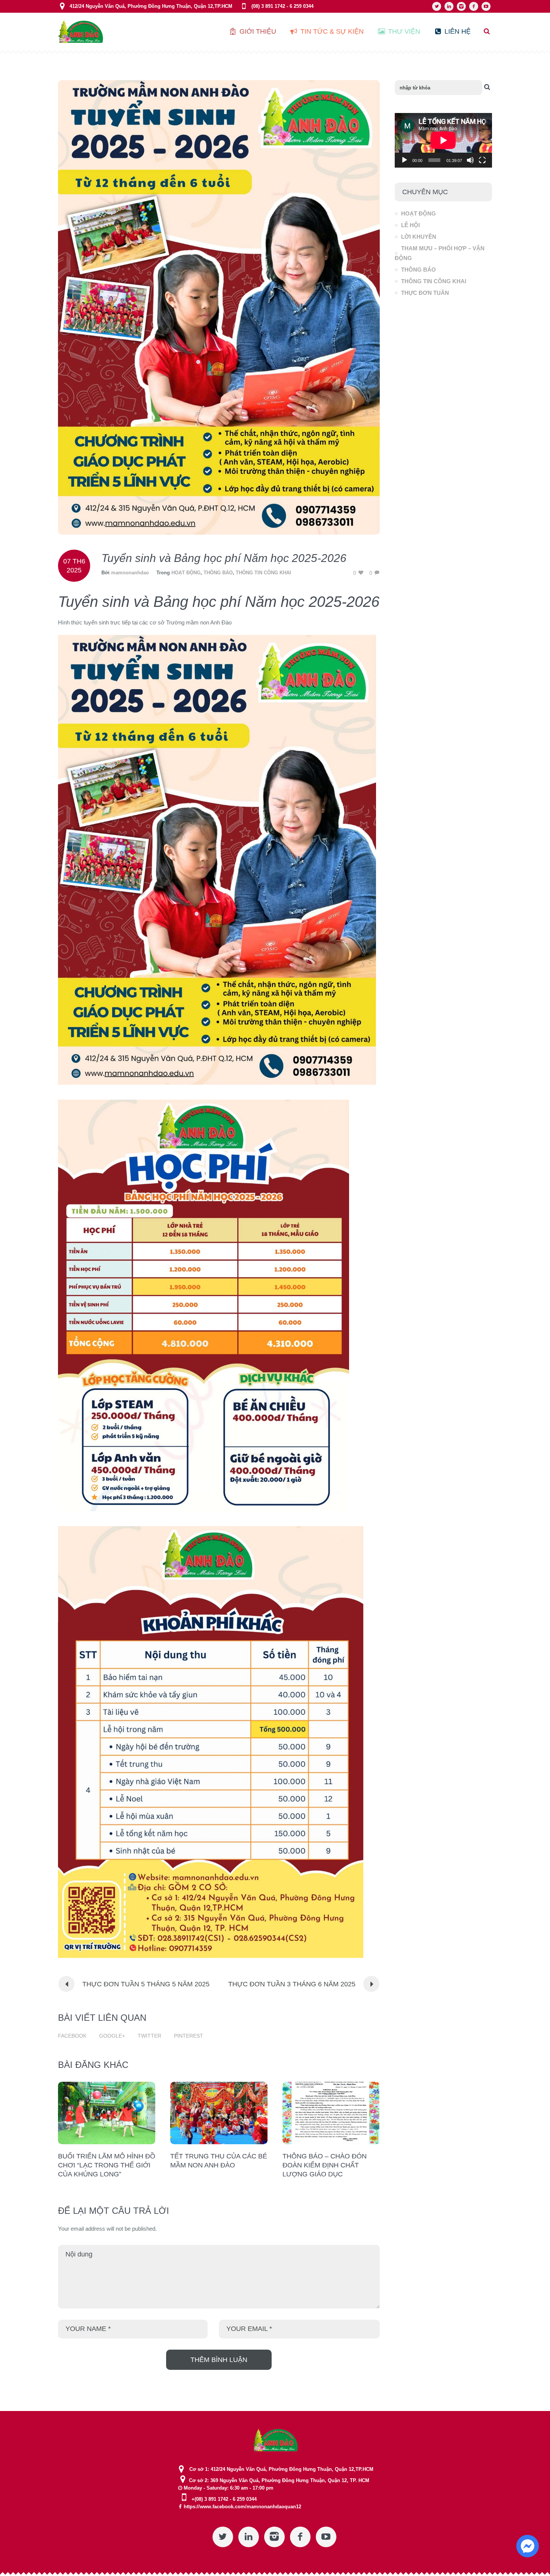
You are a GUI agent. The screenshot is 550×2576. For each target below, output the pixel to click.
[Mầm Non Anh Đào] (275, 2440)
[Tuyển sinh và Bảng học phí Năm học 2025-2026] (219, 307)
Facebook (72, 2036)
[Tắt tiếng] (470, 160)
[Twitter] (437, 6)
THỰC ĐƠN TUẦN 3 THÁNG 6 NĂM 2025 (292, 1984)
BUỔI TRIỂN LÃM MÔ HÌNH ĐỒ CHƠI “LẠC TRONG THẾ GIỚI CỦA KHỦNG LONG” (107, 2165)
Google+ (112, 2036)
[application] (443, 140)
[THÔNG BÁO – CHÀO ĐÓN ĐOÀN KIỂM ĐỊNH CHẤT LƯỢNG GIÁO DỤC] (331, 2113)
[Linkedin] (449, 6)
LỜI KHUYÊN (419, 237)
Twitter (149, 2036)
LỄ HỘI (410, 225)
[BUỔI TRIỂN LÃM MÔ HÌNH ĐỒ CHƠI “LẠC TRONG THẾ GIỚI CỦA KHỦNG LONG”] (107, 2113)
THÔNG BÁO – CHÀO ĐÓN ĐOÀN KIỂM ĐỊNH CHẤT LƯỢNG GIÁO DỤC (325, 2165)
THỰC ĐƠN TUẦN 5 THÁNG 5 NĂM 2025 (146, 1984)
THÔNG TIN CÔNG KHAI (263, 573)
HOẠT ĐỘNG (186, 573)
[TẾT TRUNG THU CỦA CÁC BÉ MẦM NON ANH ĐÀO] (219, 2113)
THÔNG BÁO (218, 573)
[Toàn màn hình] (482, 160)
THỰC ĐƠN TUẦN (425, 293)
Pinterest (189, 2036)
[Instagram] (461, 6)
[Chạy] (404, 160)
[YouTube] (486, 6)
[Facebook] (474, 6)
